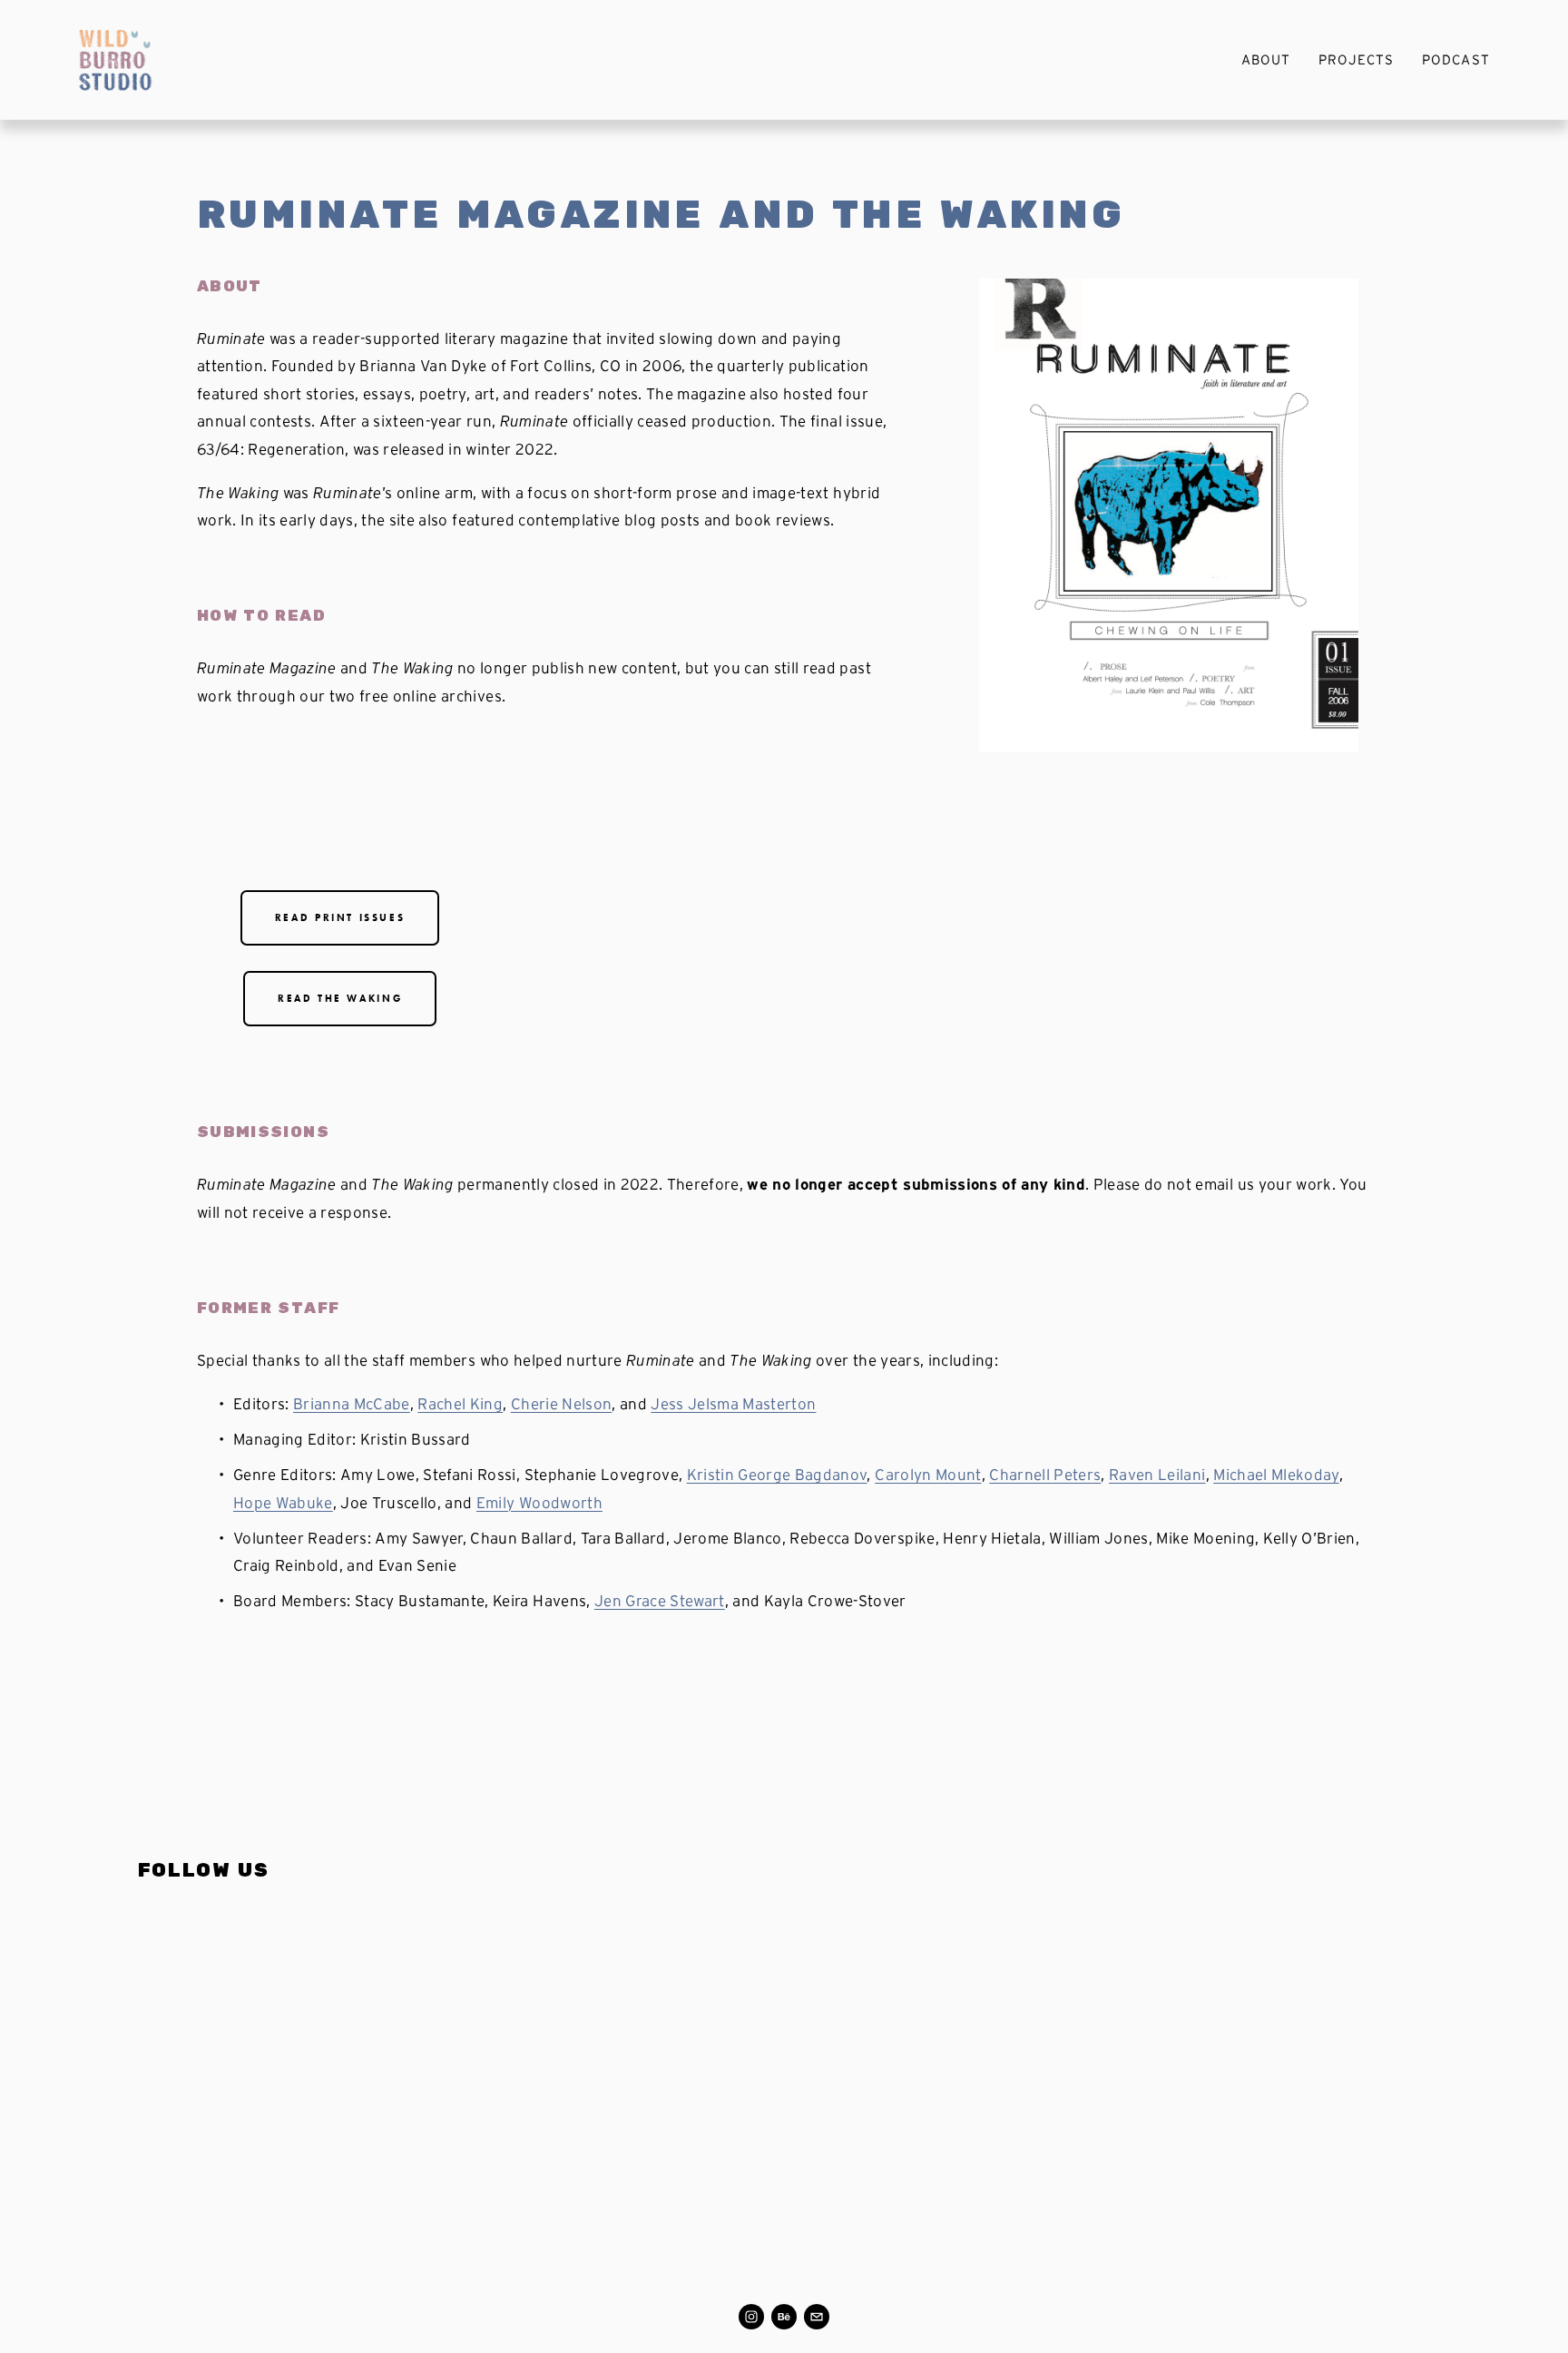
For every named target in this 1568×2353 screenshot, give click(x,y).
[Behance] (784, 2317)
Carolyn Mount (928, 1474)
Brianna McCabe (352, 1403)
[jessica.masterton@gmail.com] (817, 2317)
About (1266, 59)
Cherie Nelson (561, 1403)
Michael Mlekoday (1276, 1474)
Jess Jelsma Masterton (733, 1403)
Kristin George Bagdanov (777, 1474)
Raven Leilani (1157, 1474)
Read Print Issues (340, 918)
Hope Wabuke (283, 1502)
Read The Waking (340, 999)
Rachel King (460, 1403)
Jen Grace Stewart (660, 1600)
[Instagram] (751, 2317)
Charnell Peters (1045, 1474)
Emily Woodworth (539, 1502)
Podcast (1455, 59)
